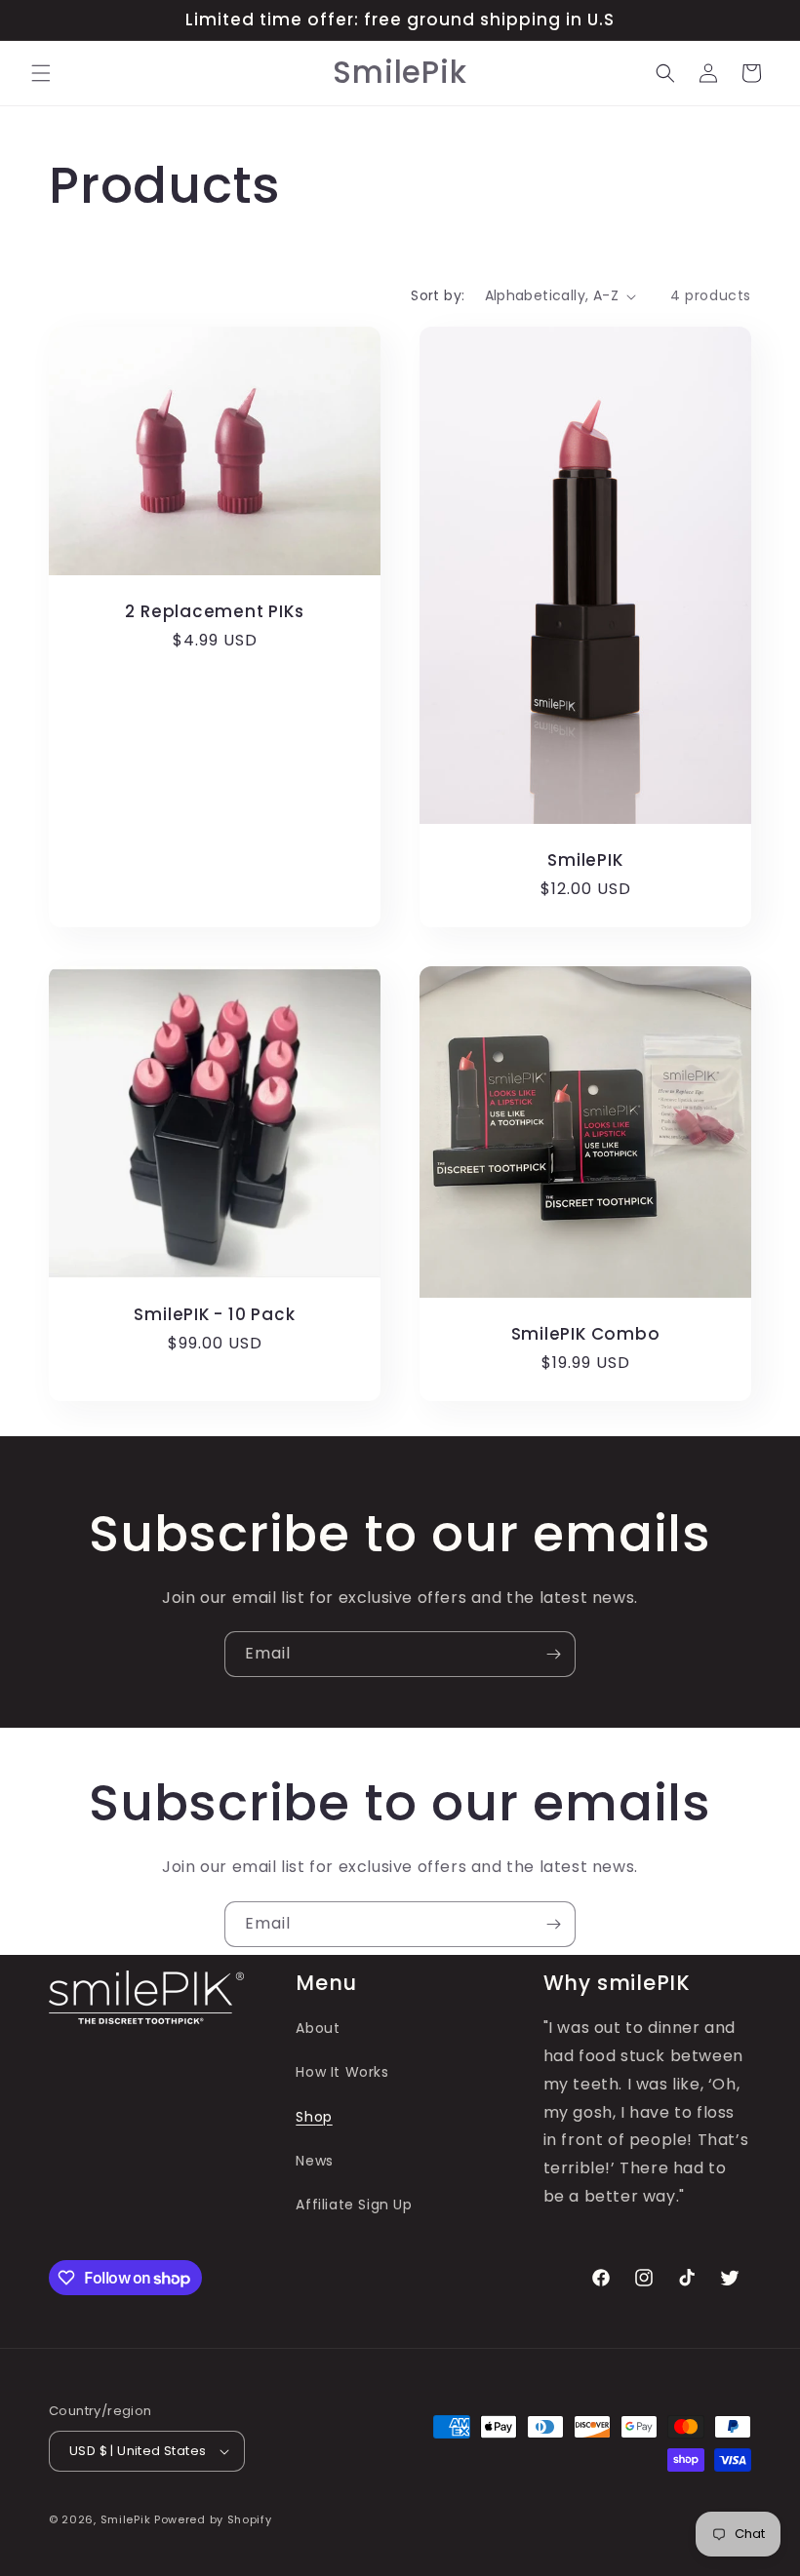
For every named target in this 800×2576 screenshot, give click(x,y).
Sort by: (438, 295)
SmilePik (126, 2519)
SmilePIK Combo (586, 1334)
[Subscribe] (553, 1654)
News (314, 2161)
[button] (41, 73)
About (318, 2028)
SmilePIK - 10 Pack (214, 1315)
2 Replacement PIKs (214, 612)
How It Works (342, 2072)
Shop (314, 2117)
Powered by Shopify (213, 2519)
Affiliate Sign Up (354, 2205)
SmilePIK (585, 860)
